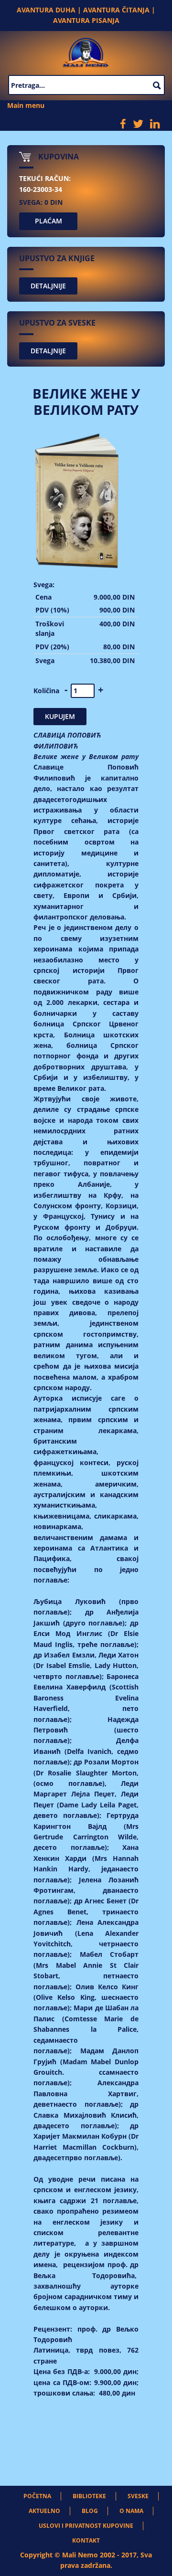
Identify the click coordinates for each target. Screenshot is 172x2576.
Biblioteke (89, 2496)
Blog (90, 2511)
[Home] (86, 51)
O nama (131, 2511)
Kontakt (86, 2540)
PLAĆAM (48, 221)
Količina (46, 691)
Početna (37, 2496)
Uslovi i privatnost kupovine (86, 2526)
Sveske (138, 2496)
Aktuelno (44, 2511)
